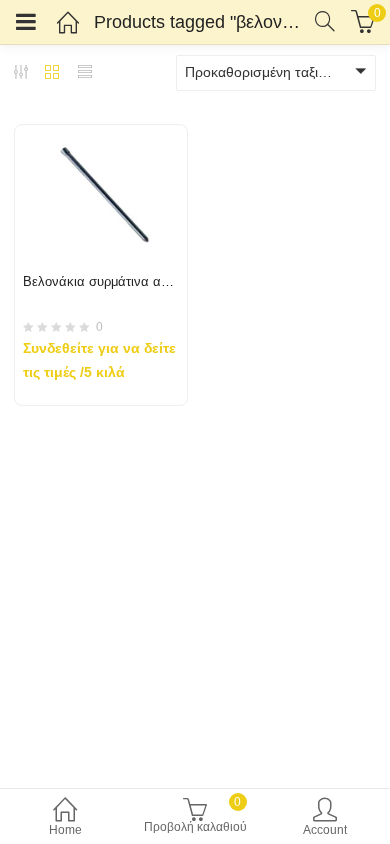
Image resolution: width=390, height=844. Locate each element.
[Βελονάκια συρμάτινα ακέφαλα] (101, 137)
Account (325, 830)
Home (65, 830)
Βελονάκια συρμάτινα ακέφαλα (114, 281)
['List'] (85, 74)
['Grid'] (52, 74)
